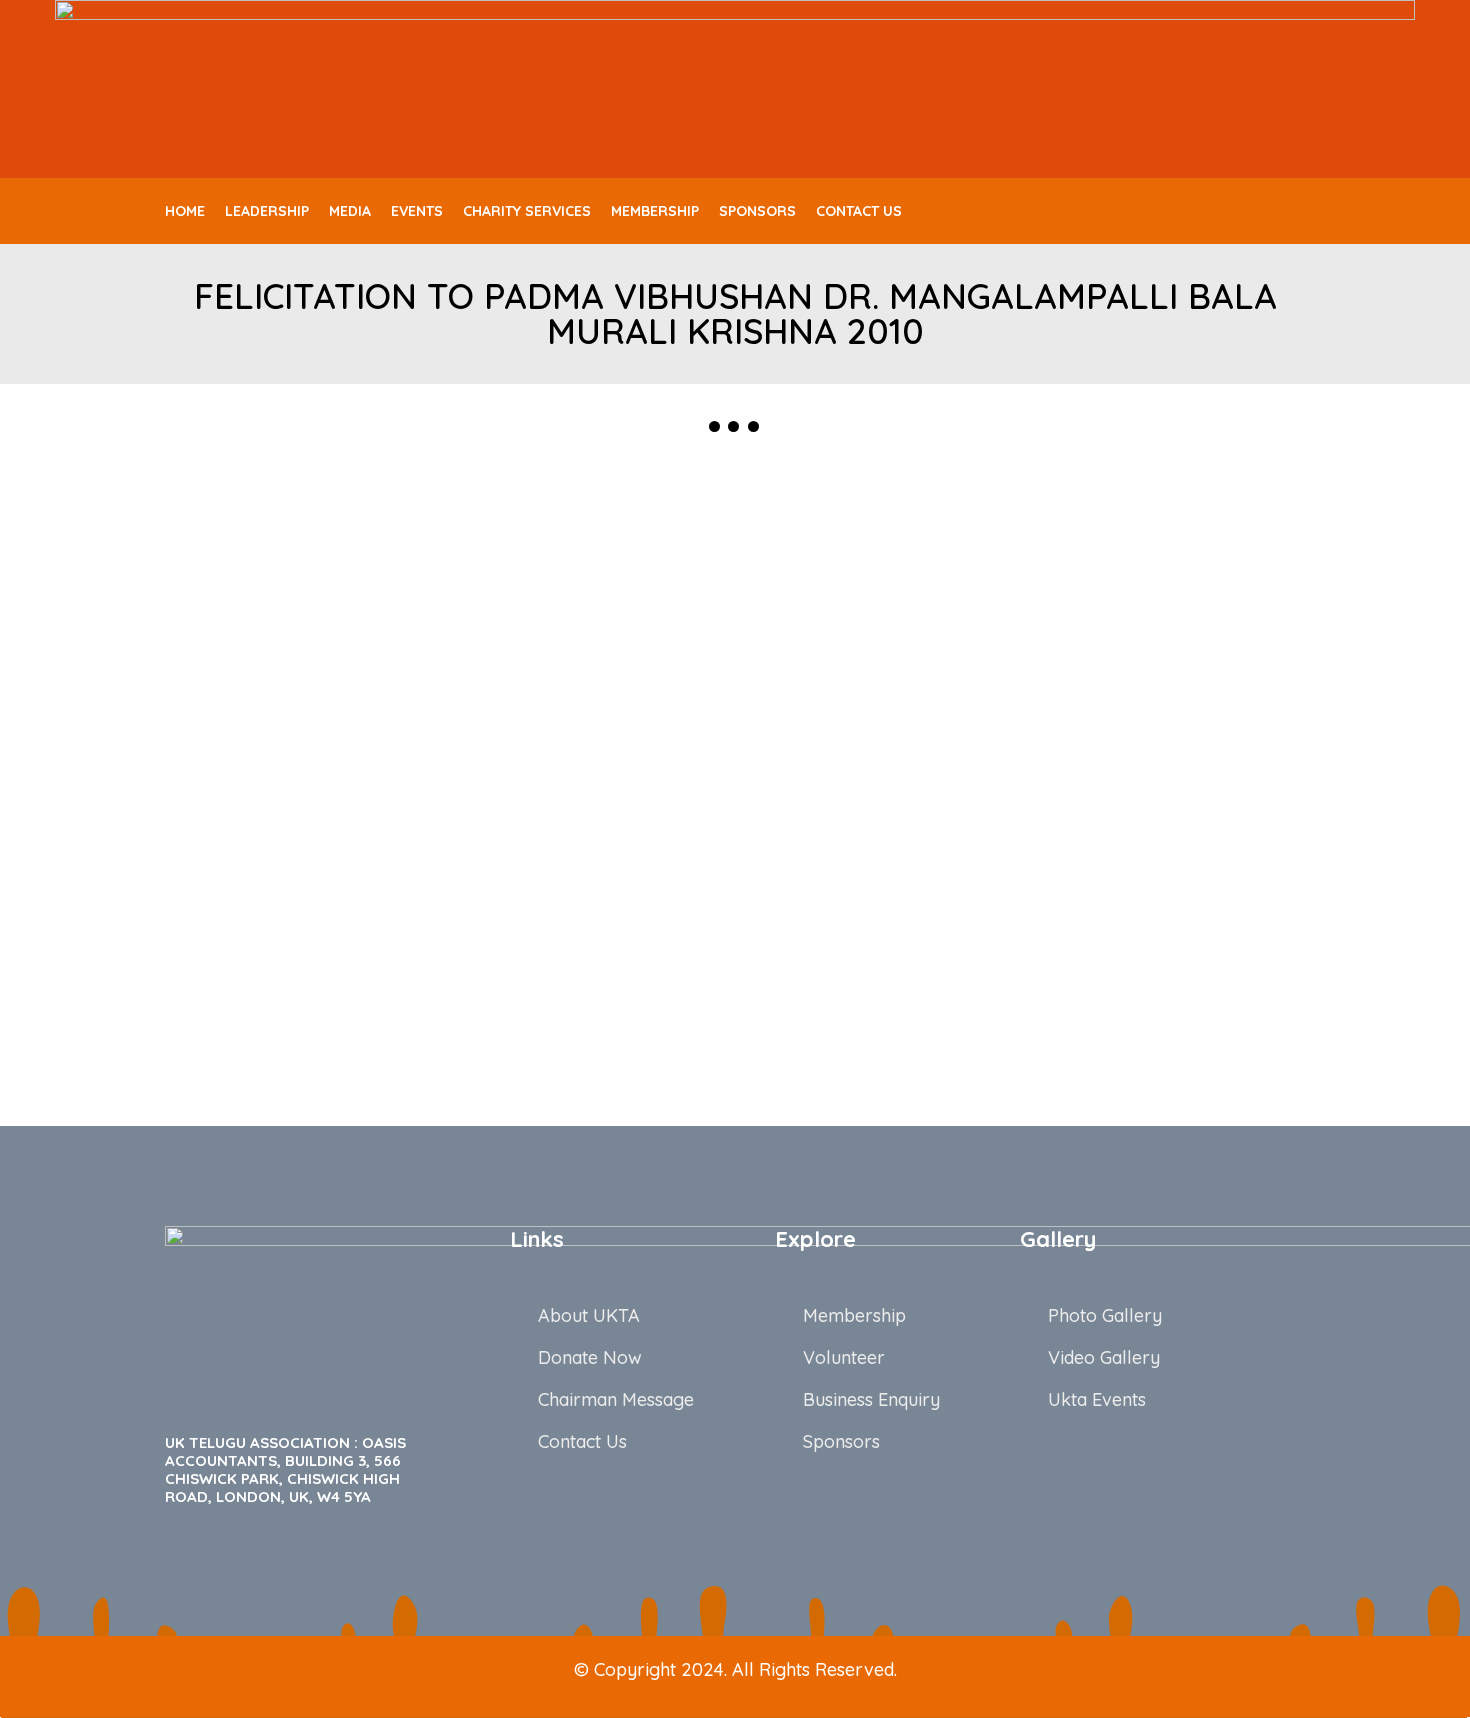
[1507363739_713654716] (595, 984)
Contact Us (859, 211)
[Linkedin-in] (1262, 211)
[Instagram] (1295, 211)
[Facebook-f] (1196, 211)
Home (185, 211)
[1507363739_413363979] (315, 984)
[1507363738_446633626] (595, 559)
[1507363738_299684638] (315, 559)
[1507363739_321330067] (875, 772)
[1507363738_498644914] (875, 559)
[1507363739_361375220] (1155, 772)
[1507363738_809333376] (315, 772)
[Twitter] (1229, 211)
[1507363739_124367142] (595, 772)
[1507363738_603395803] (1155, 559)
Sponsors (757, 211)
